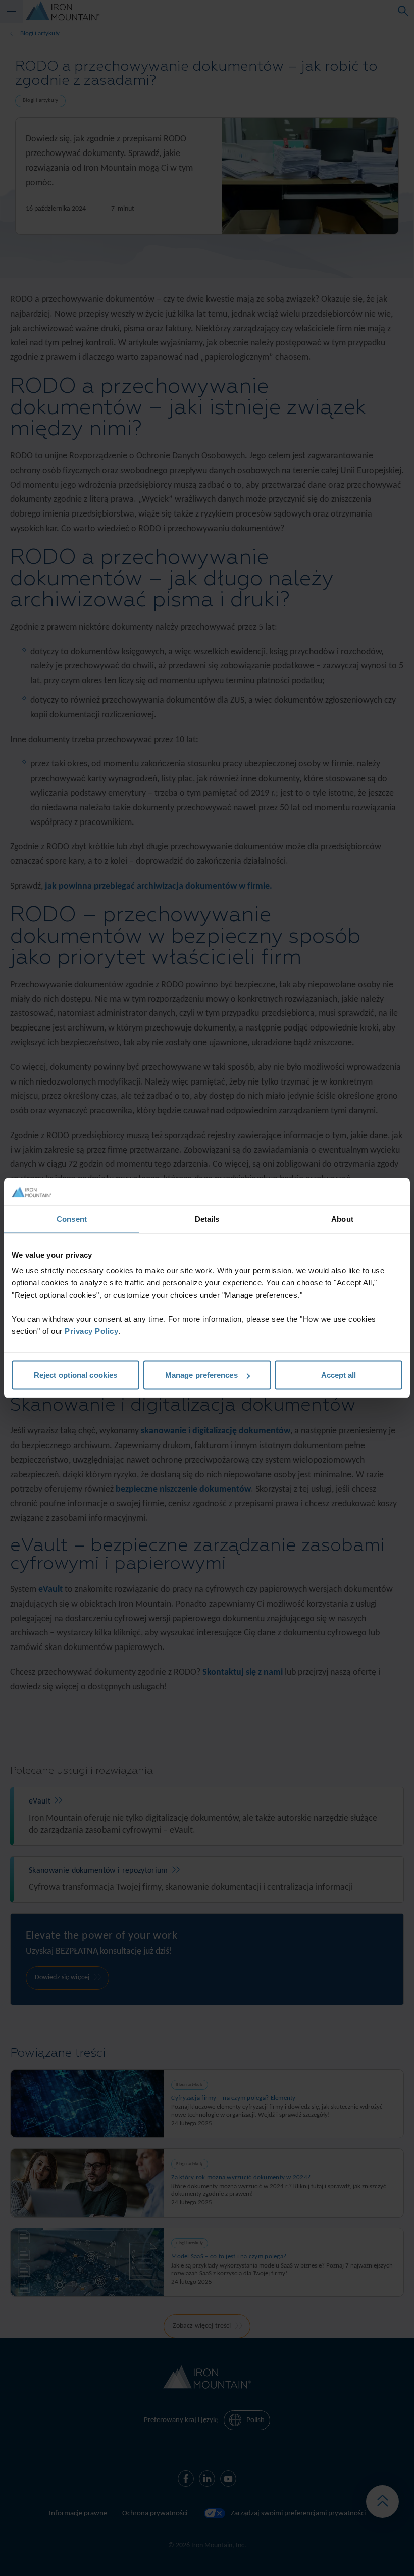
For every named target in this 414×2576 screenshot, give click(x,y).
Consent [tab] (72, 1219)
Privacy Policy (91, 1331)
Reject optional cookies (75, 1375)
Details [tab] (207, 1219)
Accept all (339, 1375)
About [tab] (342, 1219)
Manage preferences (201, 1375)
